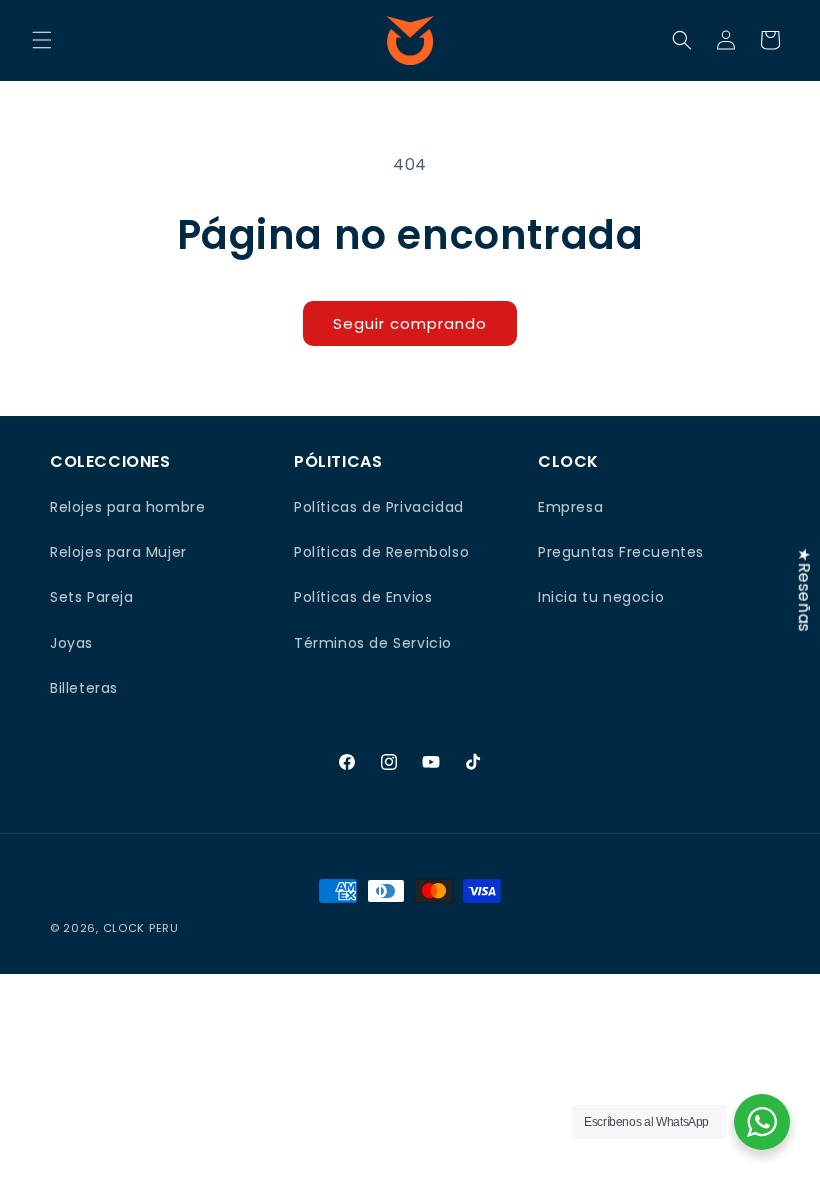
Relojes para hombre (127, 507)
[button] (42, 40)
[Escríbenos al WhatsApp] (762, 1122)
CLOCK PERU (141, 928)
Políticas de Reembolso (381, 552)
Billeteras (84, 688)
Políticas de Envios (363, 597)
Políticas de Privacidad (379, 507)
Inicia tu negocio (601, 597)
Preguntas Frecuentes (621, 552)
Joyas (71, 643)
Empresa (570, 507)
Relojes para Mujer (118, 552)
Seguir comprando (410, 323)
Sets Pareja (92, 597)
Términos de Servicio (373, 643)
